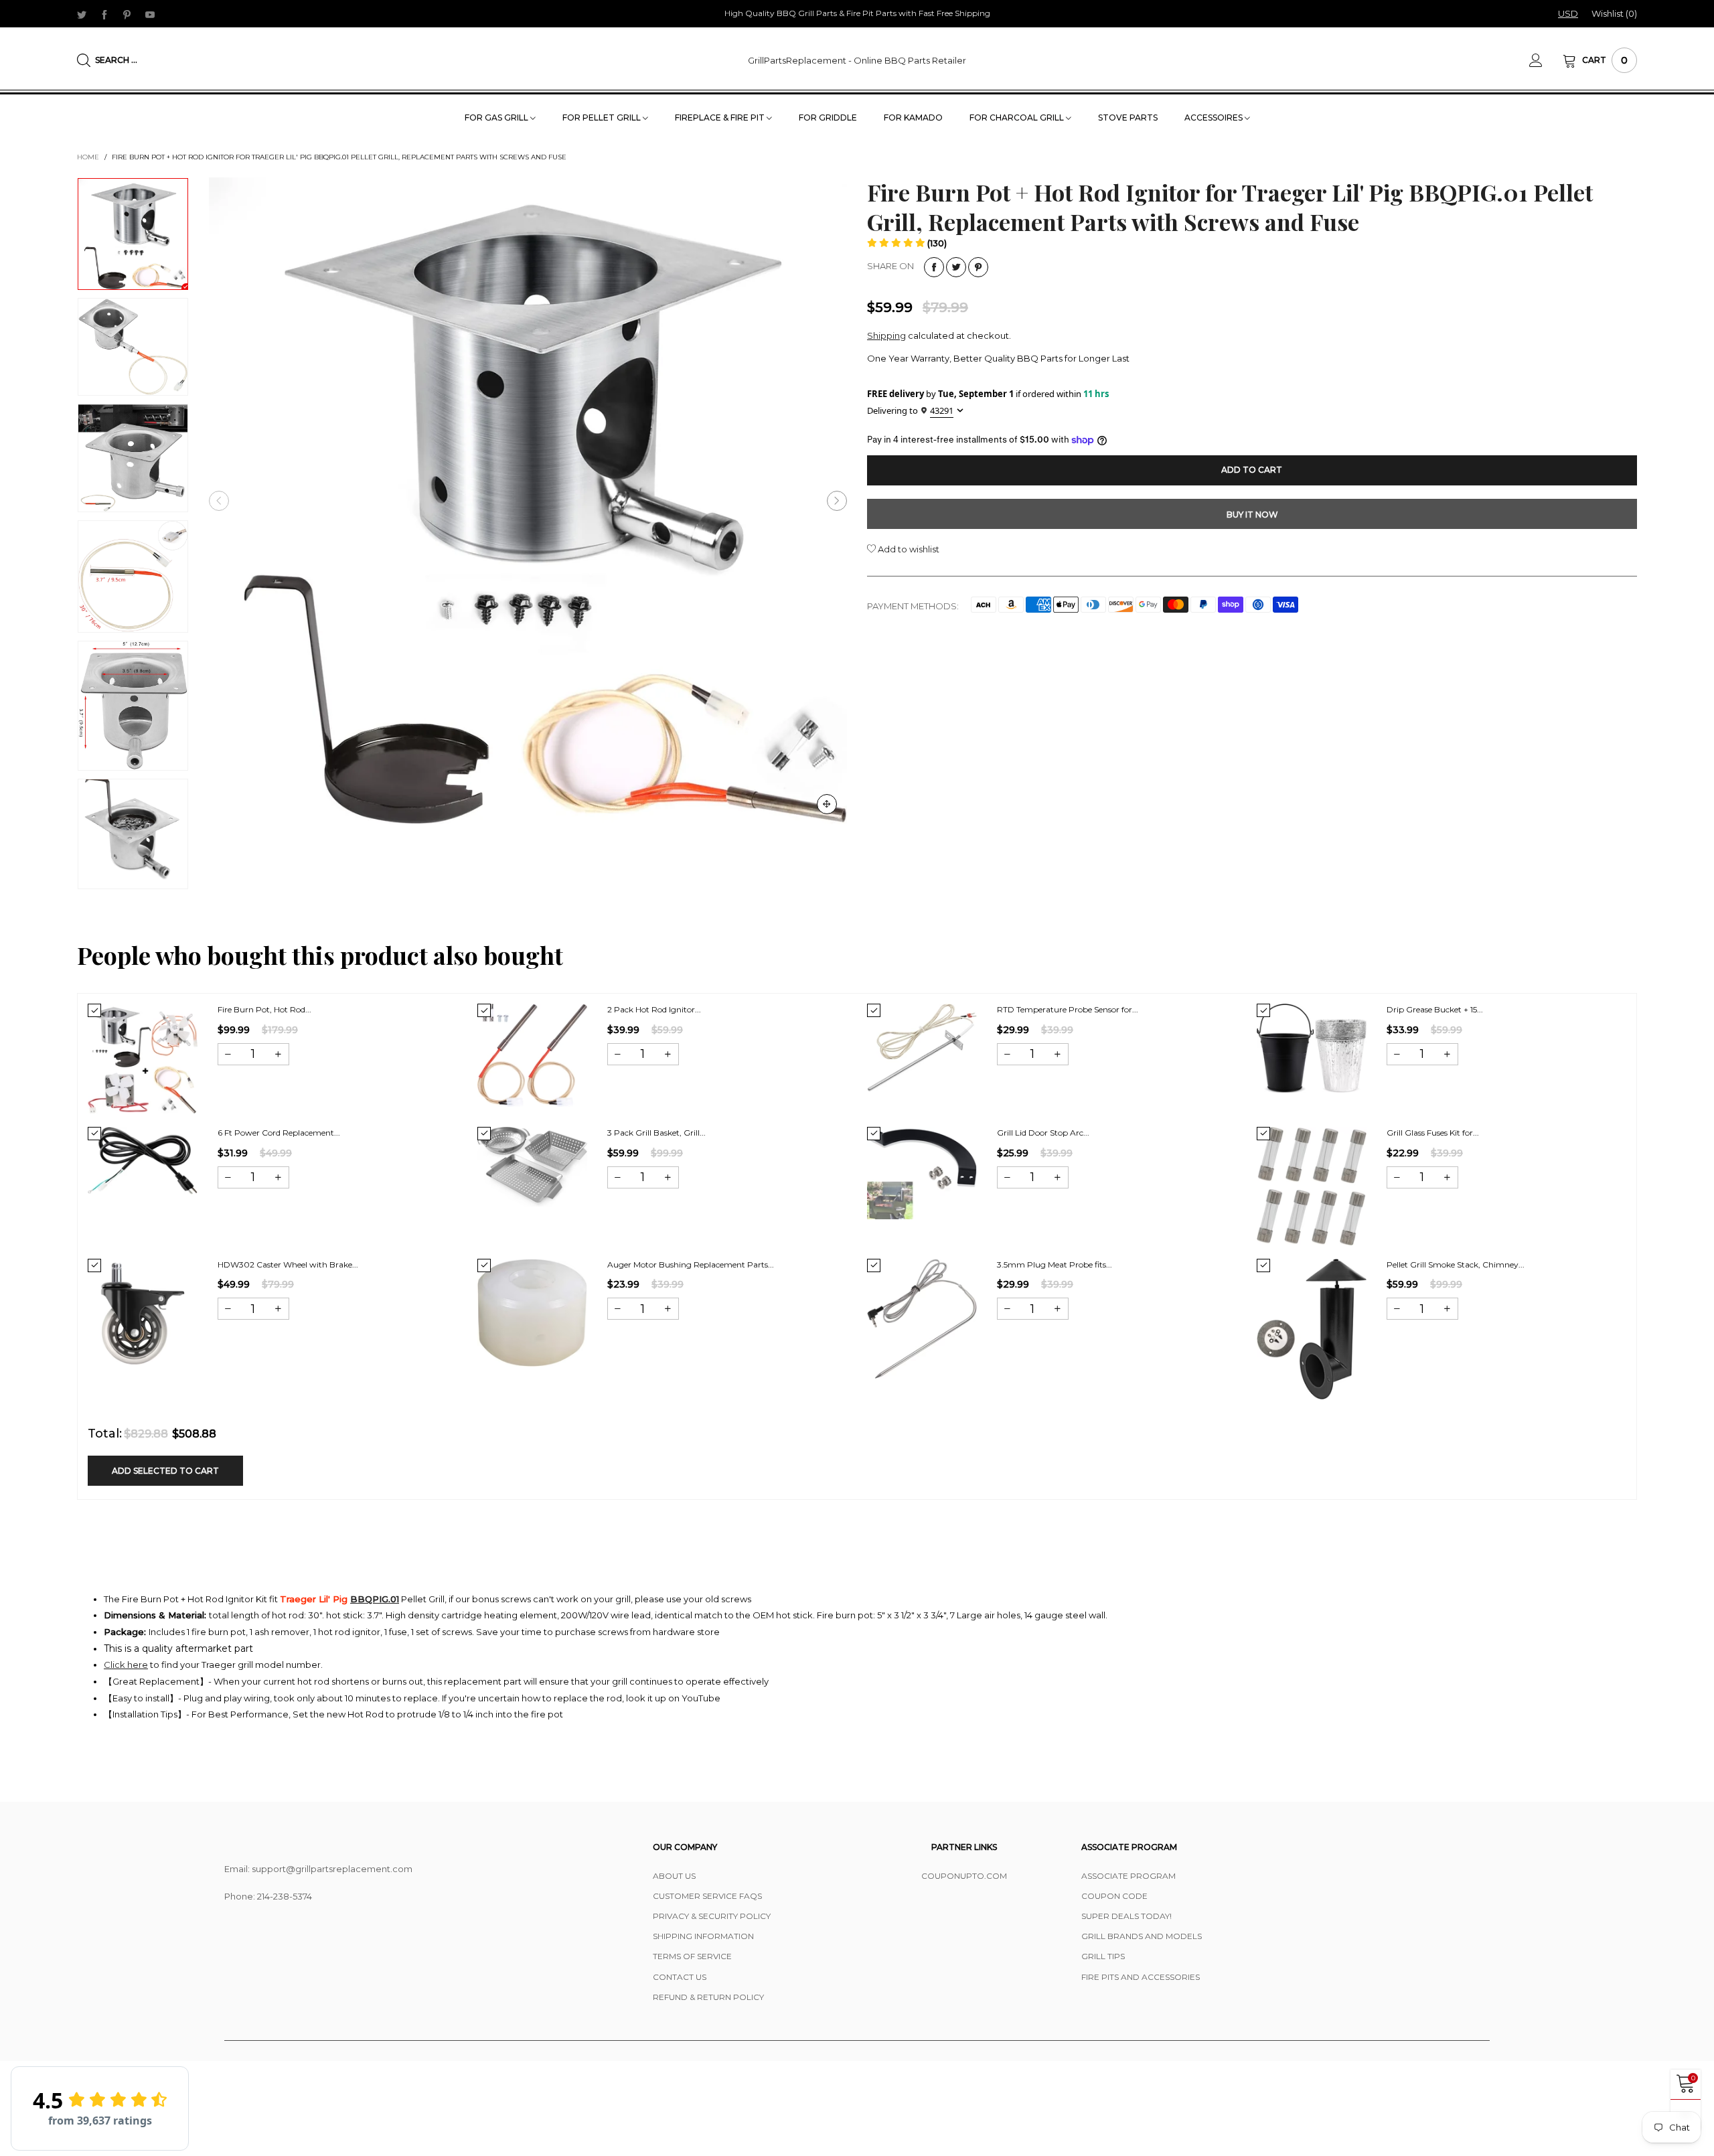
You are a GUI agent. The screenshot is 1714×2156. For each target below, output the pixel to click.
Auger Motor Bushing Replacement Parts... (691, 1264)
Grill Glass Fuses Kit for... (1433, 1133)
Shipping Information (703, 1936)
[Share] (934, 267)
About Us (674, 1876)
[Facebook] (104, 14)
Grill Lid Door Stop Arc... (1043, 1133)
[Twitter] (82, 14)
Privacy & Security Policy (712, 1916)
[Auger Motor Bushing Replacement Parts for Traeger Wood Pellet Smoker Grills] (532, 1313)
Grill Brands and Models (1142, 1936)
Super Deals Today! (1126, 1916)
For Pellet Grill (603, 118)
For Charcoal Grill (1018, 118)
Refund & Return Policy (708, 1997)
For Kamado (913, 118)
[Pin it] (978, 267)
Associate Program (1128, 1876)
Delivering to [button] (910, 411)
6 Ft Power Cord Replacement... (279, 1133)
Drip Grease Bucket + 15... (1435, 1009)
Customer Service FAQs (707, 1896)
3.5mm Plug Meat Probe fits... (1055, 1264)
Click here (126, 1665)
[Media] (827, 804)
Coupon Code (1114, 1896)
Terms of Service (692, 1956)
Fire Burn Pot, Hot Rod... (264, 1009)
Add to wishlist (908, 549)
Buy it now (1252, 515)
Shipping (886, 335)
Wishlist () (1614, 13)
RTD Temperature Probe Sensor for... (1068, 1009)
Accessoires (1215, 118)
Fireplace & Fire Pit (721, 118)
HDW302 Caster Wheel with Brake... (288, 1264)
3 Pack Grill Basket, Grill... (656, 1133)
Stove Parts (1128, 118)
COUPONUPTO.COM (964, 1876)
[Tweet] (956, 267)
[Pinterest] (127, 14)
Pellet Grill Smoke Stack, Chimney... (1456, 1264)
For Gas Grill (497, 118)
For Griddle (828, 118)
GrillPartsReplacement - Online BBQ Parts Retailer (857, 60)
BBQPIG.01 (375, 1599)
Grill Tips (1103, 1956)
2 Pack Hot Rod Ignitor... (654, 1009)
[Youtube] (150, 14)
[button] (219, 501)
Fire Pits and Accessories (1141, 1977)
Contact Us (680, 1977)
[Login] (1546, 60)
